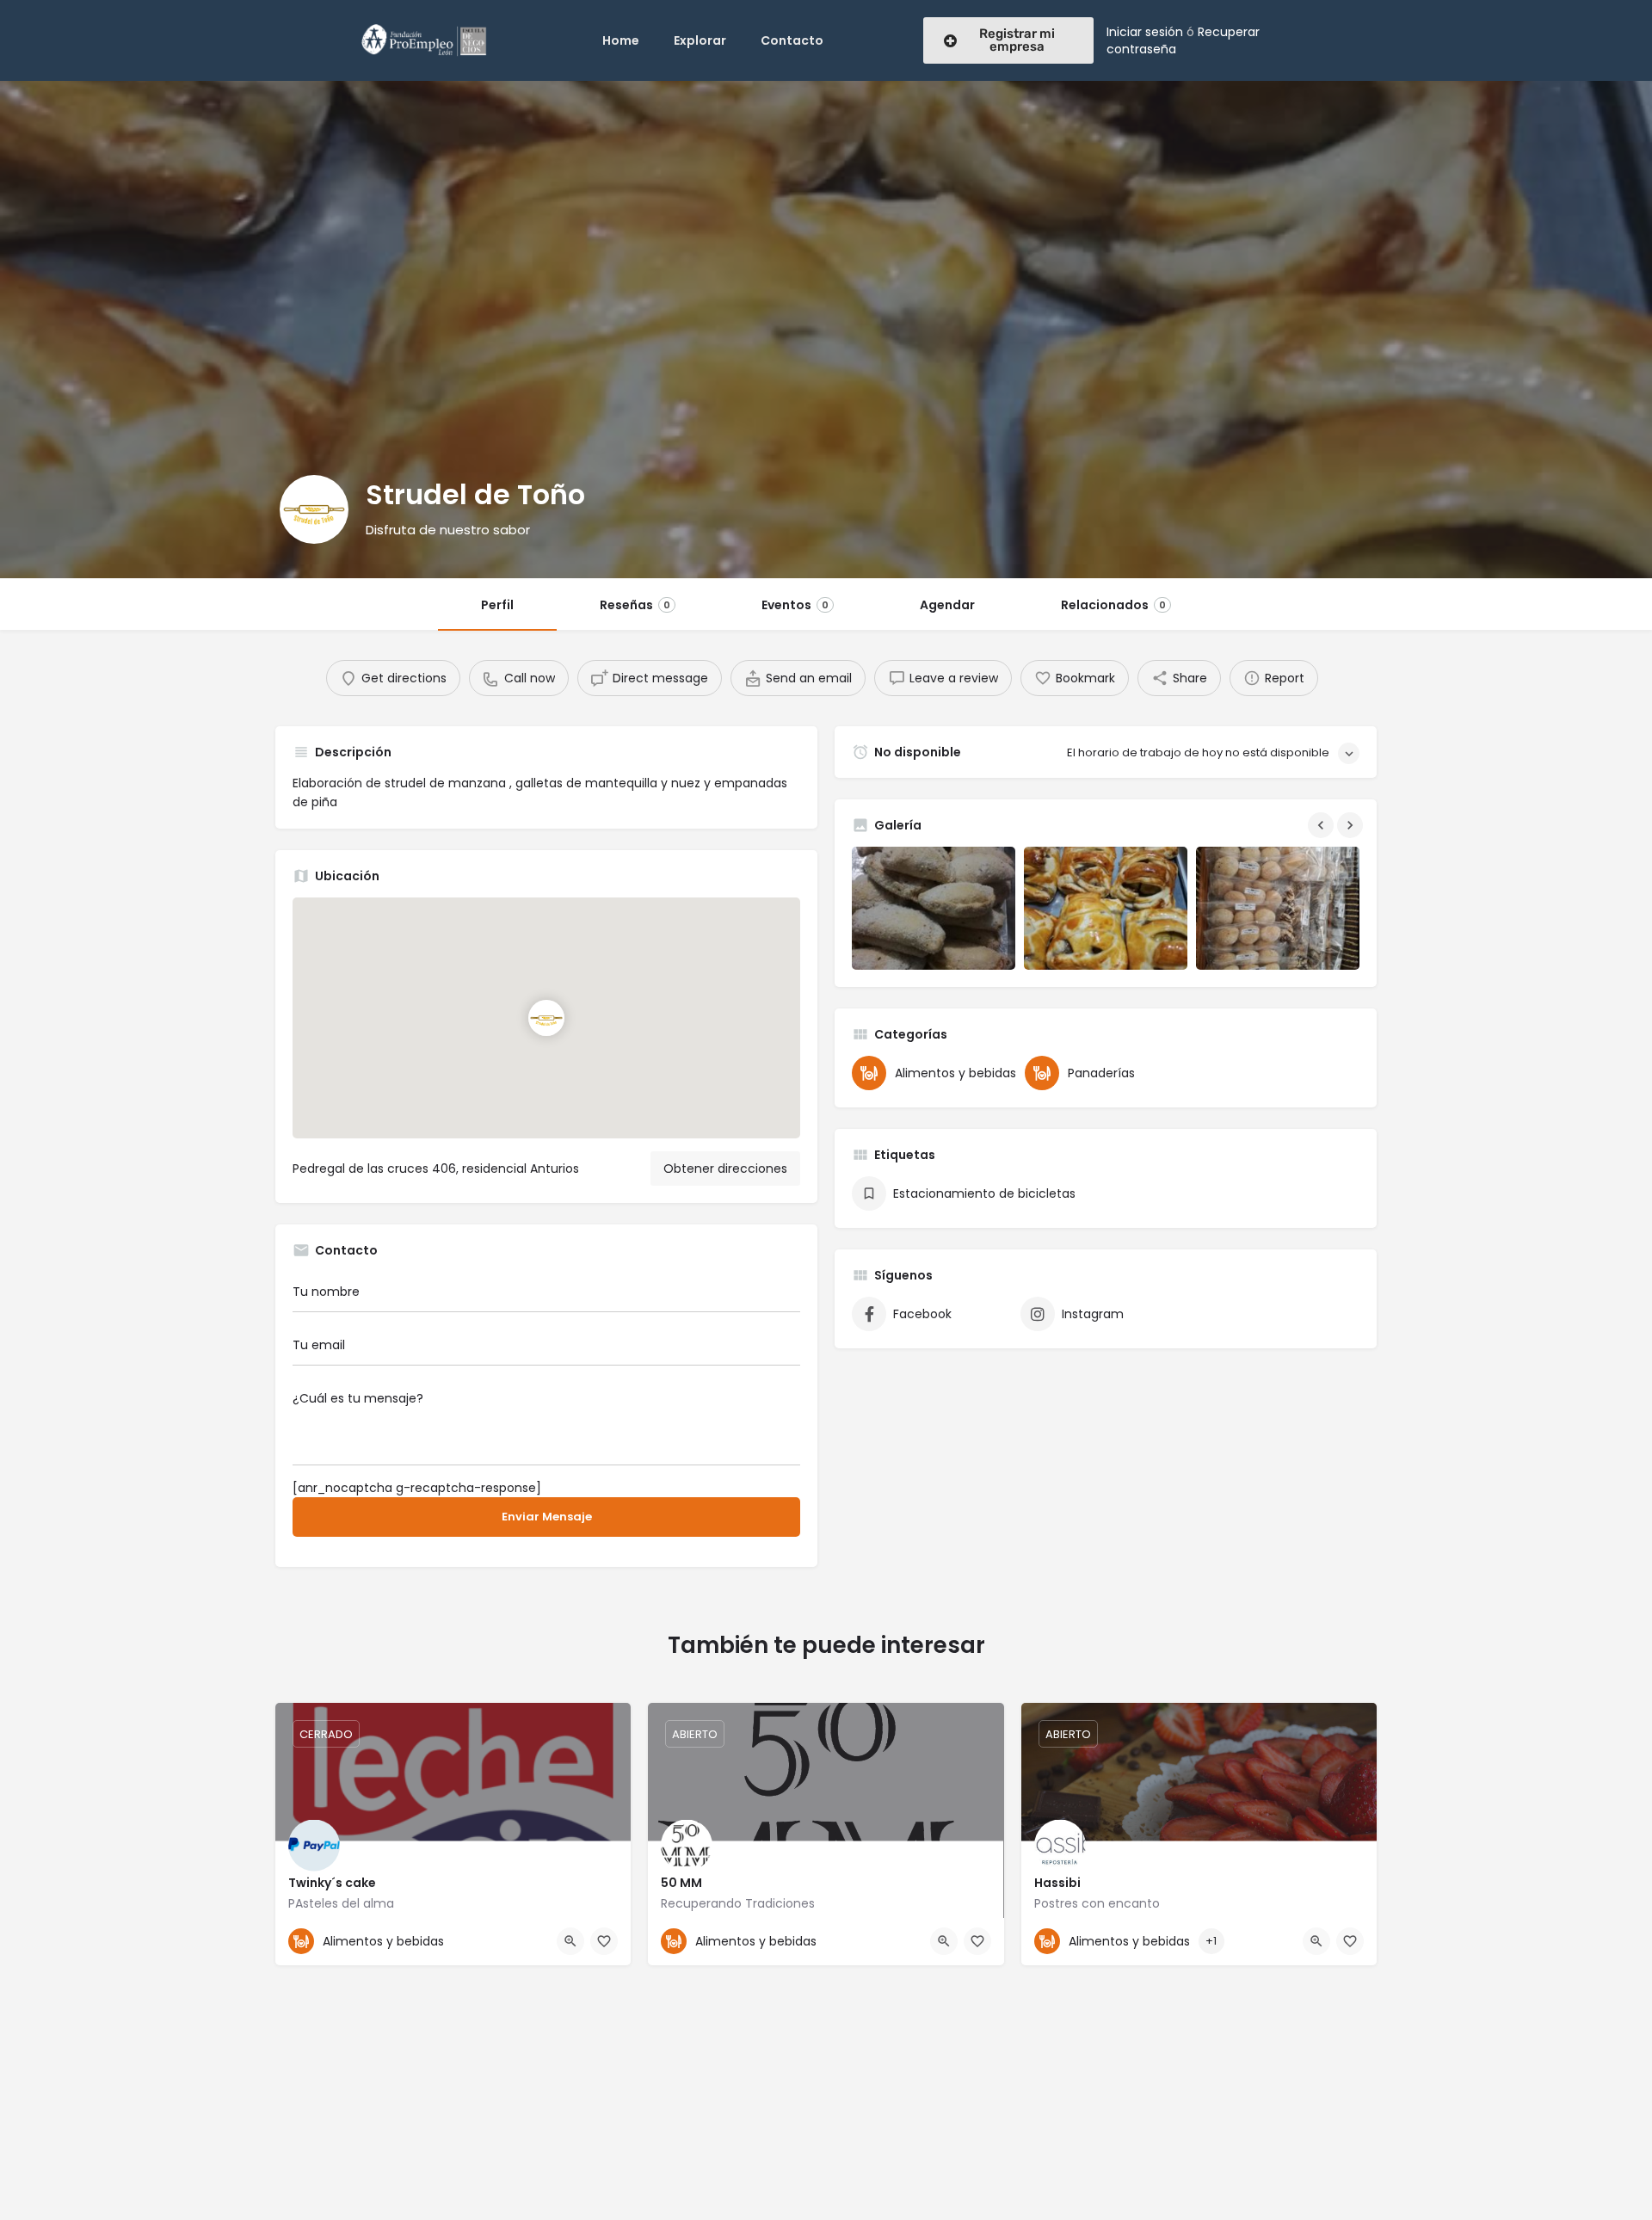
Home (621, 40)
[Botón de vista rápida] (570, 1941)
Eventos (795, 605)
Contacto (792, 40)
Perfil (497, 605)
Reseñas (635, 605)
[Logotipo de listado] (314, 509)
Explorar (700, 40)
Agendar (947, 605)
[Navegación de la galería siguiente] (1352, 825)
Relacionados (1113, 605)
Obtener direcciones (725, 1169)
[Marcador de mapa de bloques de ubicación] (546, 1018)
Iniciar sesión (1145, 32)
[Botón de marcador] (604, 1941)
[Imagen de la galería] (934, 908)
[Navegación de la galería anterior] (1322, 825)
